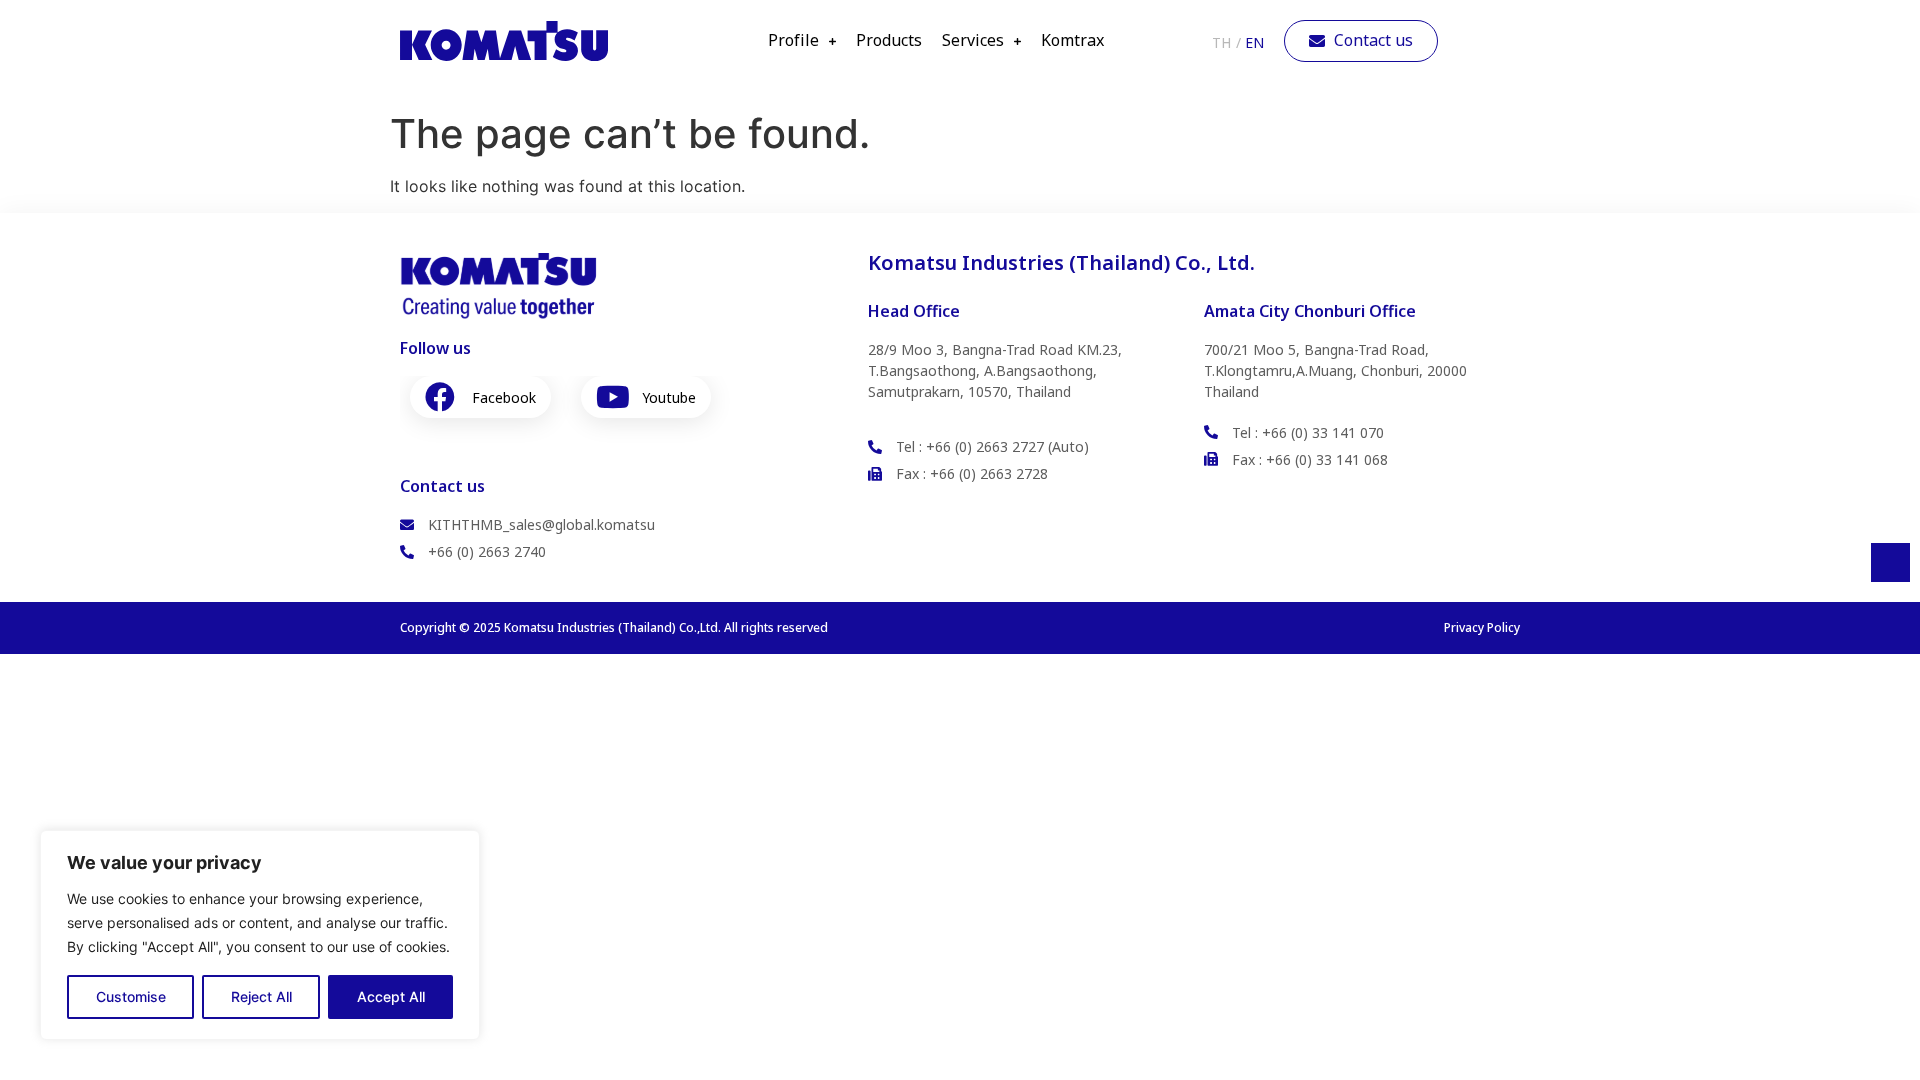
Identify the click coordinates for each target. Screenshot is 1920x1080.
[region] (260, 935)
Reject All (261, 996)
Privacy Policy (1482, 627)
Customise (131, 996)
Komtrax (1072, 41)
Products (889, 41)
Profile (793, 41)
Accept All (391, 996)
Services (973, 41)
